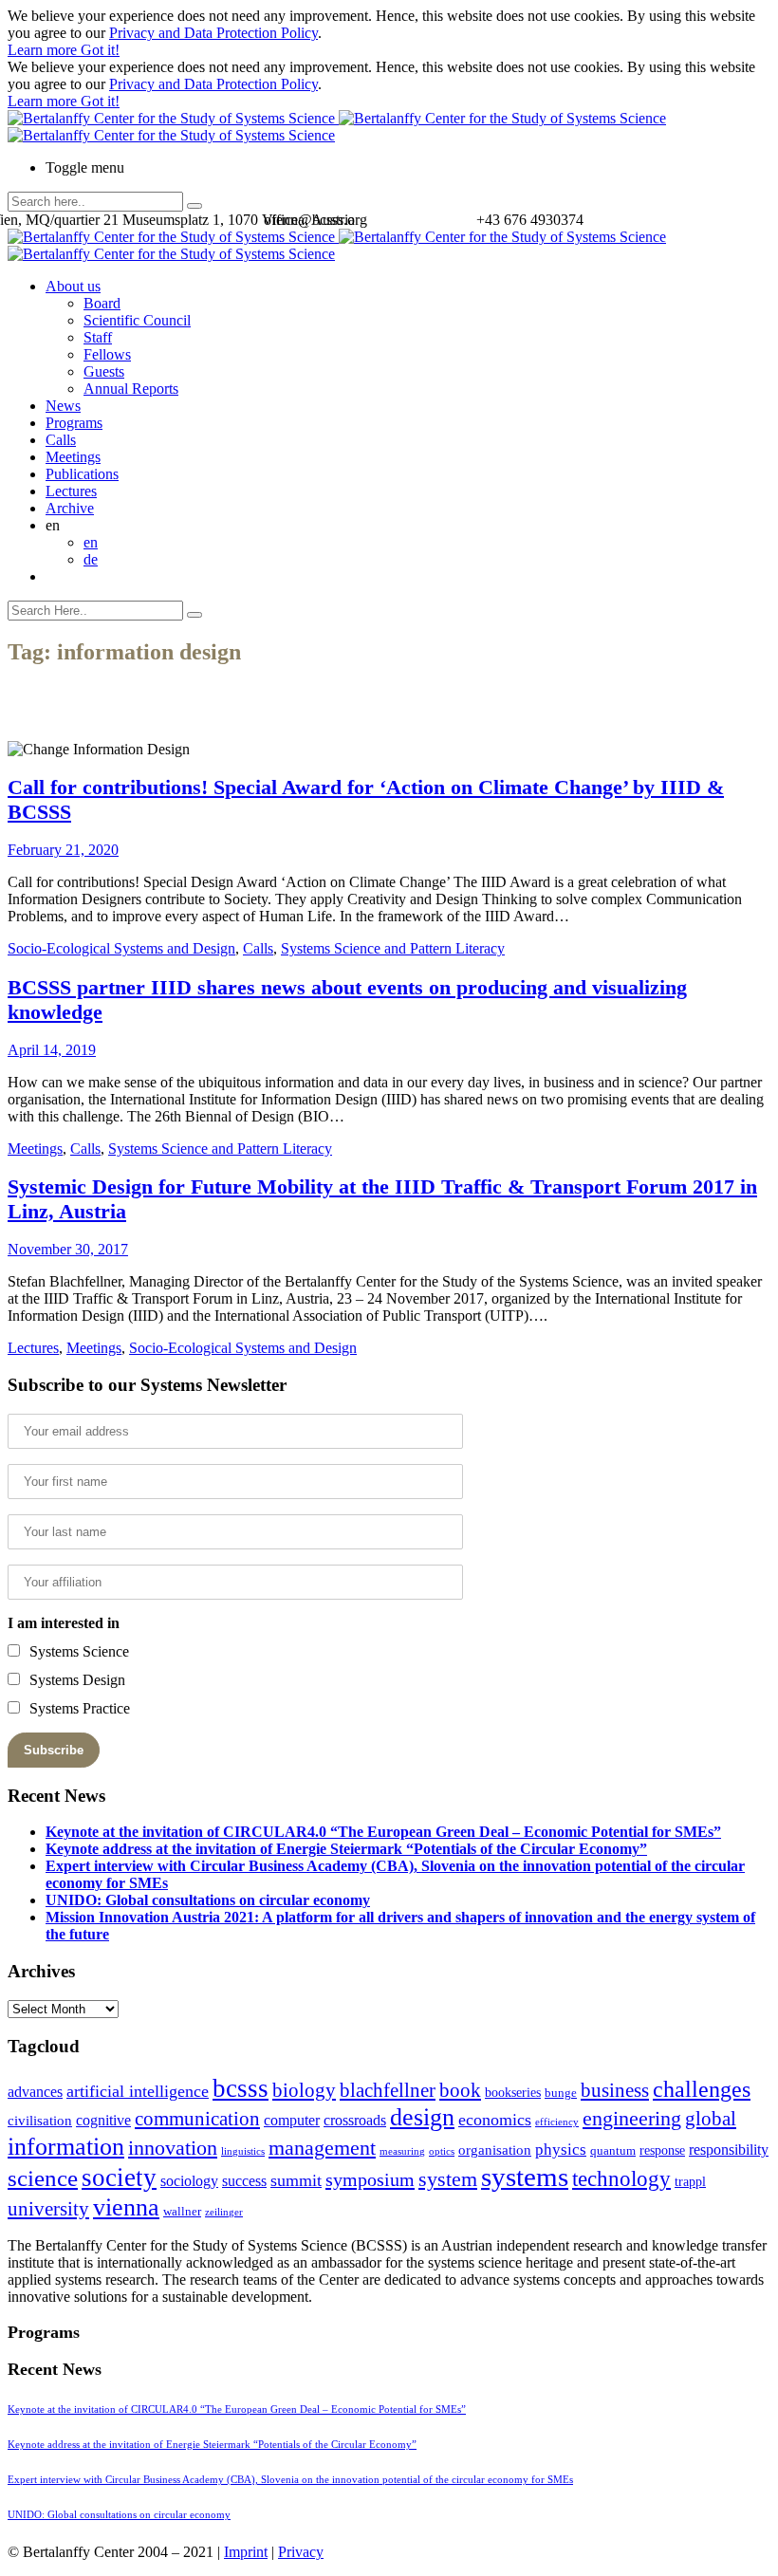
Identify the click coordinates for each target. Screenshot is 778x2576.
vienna (126, 2207)
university (48, 2209)
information (66, 2146)
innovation (173, 2148)
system (448, 2179)
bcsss (241, 2088)
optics (442, 2151)
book (460, 2090)
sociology (189, 2181)
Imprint (246, 2552)
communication (197, 2118)
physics (561, 2150)
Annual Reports (131, 389)
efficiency (557, 2122)
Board (102, 303)
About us (73, 286)
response (662, 2150)
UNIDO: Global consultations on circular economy (208, 1900)
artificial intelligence (138, 2091)
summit (296, 2180)
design (422, 2117)
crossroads (355, 2120)
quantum (613, 2151)
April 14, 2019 (52, 1050)
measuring (402, 2151)
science (43, 2178)
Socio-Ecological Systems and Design (121, 948)
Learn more (44, 50)
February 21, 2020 (63, 850)
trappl (690, 2182)
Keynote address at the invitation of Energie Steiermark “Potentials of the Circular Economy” (346, 1849)
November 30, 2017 (68, 1249)
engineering (632, 2119)
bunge (561, 2093)
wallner (182, 2212)
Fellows (107, 354)
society (119, 2178)
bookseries (513, 2093)
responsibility (729, 2150)
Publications (82, 474)
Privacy (301, 2552)
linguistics (243, 2151)
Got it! (100, 50)
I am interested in (64, 1623)
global (711, 2118)
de (91, 559)
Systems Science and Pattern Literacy (393, 948)
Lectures (71, 491)
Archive (70, 508)
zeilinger (224, 2212)
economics (495, 2120)
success (244, 2181)
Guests (104, 371)
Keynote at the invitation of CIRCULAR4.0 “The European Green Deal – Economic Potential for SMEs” (383, 1832)
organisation (495, 2150)
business (615, 2090)
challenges (702, 2089)
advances (35, 2092)
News (63, 406)
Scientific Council (137, 320)
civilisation (40, 2121)
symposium (370, 2179)
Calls (61, 440)
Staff (98, 337)
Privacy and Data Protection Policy (213, 33)
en (91, 542)
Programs (74, 423)
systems (525, 2177)
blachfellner (388, 2090)
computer (292, 2120)
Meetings (73, 457)
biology (304, 2090)
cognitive (103, 2120)
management (322, 2148)
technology (621, 2179)
